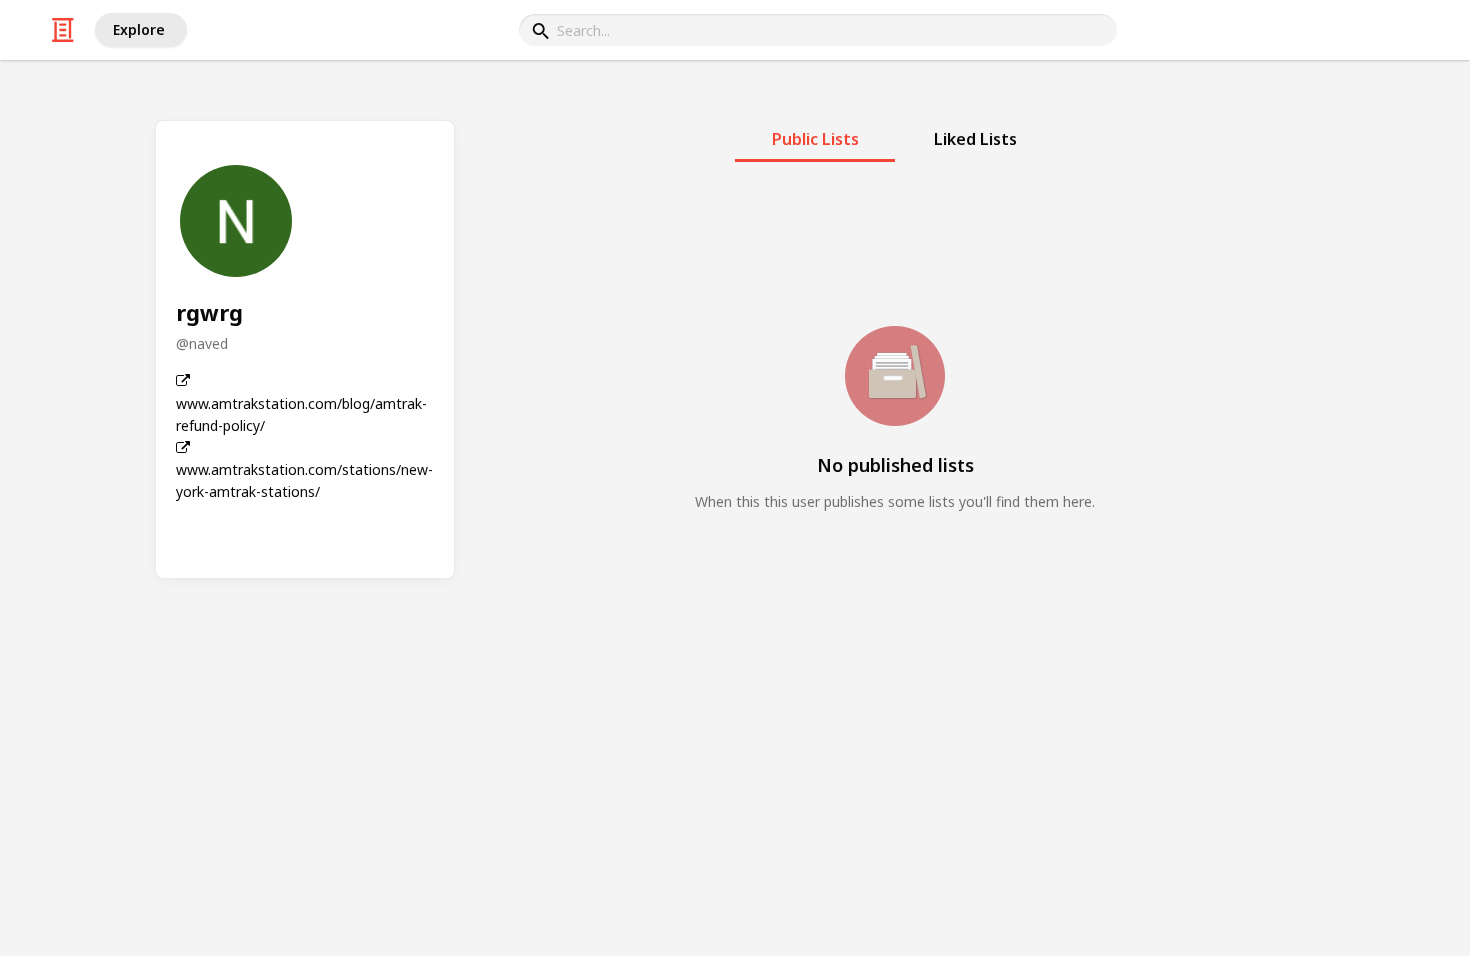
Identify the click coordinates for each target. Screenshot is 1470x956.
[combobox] (818, 30)
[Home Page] (63, 30)
